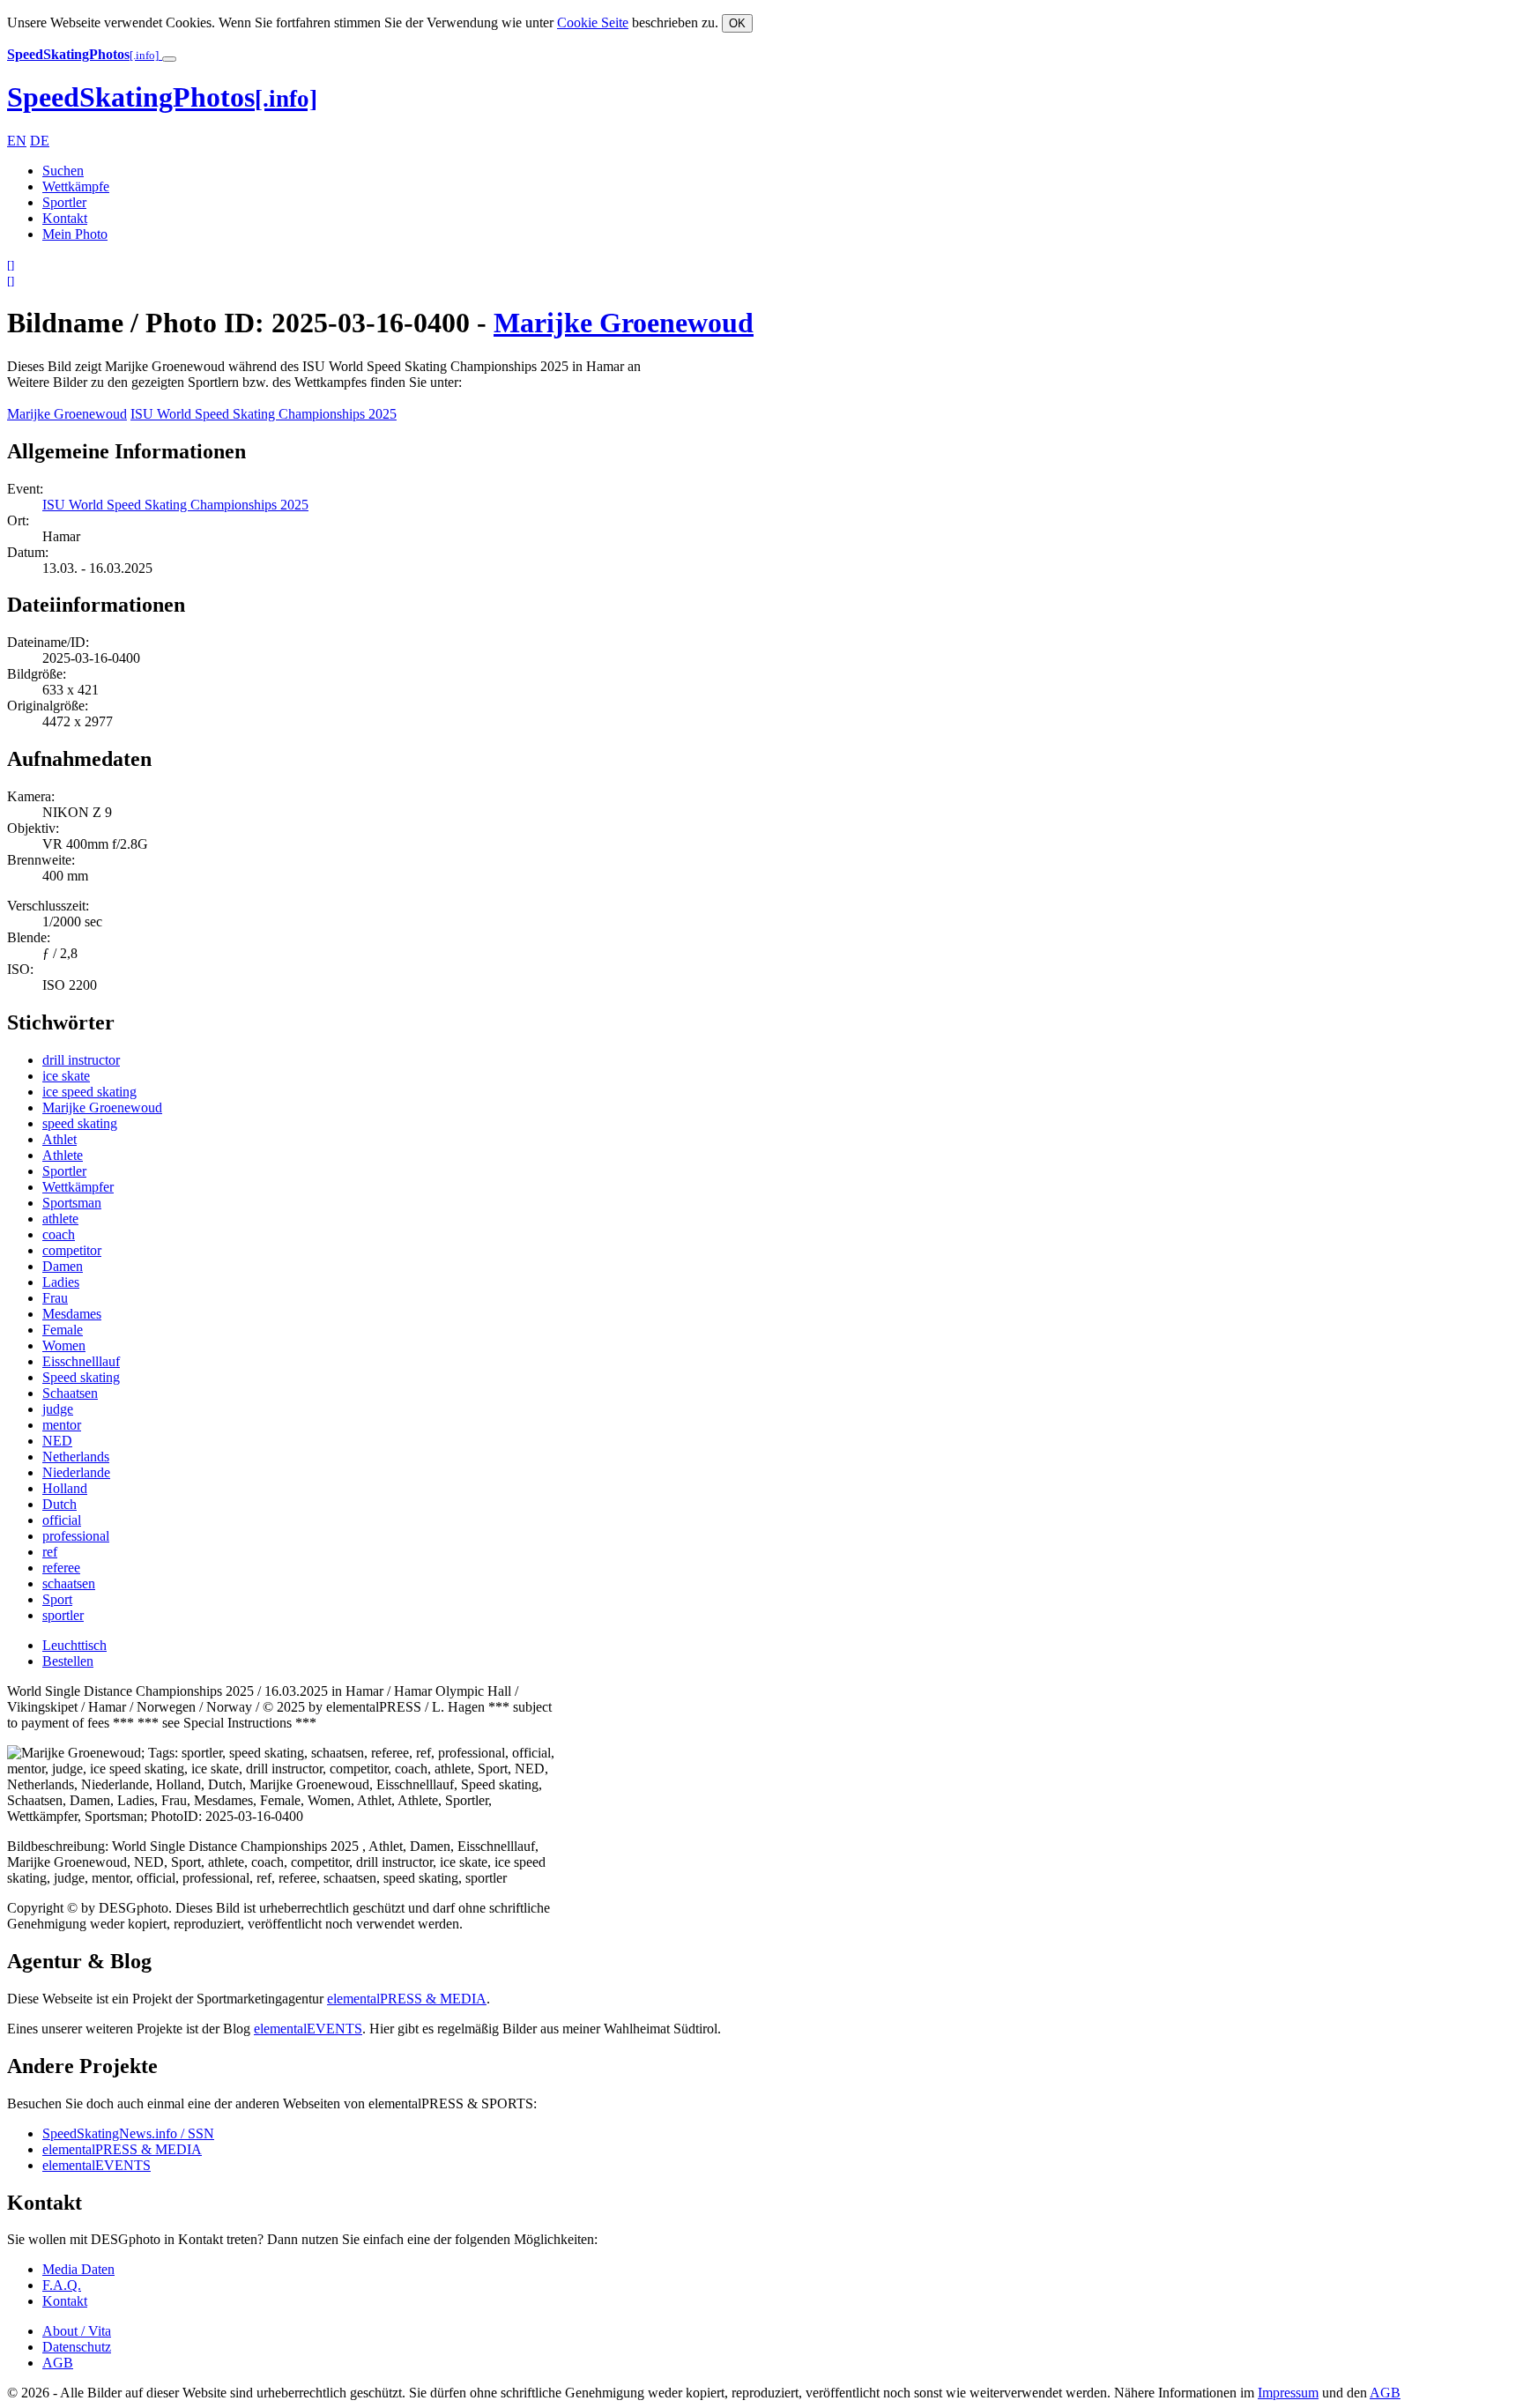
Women (64, 1345)
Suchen (63, 171)
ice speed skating (89, 1092)
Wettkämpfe (76, 186)
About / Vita (77, 2331)
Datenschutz (77, 2347)
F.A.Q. (62, 2285)
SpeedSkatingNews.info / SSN (128, 2133)
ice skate (66, 1076)
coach (59, 1234)
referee (61, 1568)
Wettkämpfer (78, 1187)
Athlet (59, 1139)
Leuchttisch (74, 1645)
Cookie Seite (593, 22)
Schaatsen (70, 1393)
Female (63, 1330)
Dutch (59, 1504)
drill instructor (81, 1060)
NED (57, 1441)
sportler (63, 1615)
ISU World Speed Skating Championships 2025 (264, 414)
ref (50, 1552)
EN (17, 141)
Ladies (61, 1282)
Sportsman (72, 1203)
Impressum (1288, 2393)
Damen (63, 1266)
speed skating (80, 1123)
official (62, 1520)
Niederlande (76, 1472)
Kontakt (65, 218)
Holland (65, 1488)
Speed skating (81, 1377)
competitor (72, 1250)
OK (737, 23)
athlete (60, 1219)
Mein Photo (75, 234)
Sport (57, 1599)
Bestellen (68, 1661)
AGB (58, 2363)
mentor (62, 1425)
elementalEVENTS (308, 2029)
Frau (55, 1298)
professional (76, 1536)
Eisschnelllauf (81, 1361)
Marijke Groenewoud (624, 323)
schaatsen (69, 1583)
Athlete (63, 1155)
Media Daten (78, 2269)
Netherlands (76, 1457)
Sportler (64, 202)
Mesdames (72, 1314)
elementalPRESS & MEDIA (407, 1999)
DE (40, 141)
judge (58, 1409)
